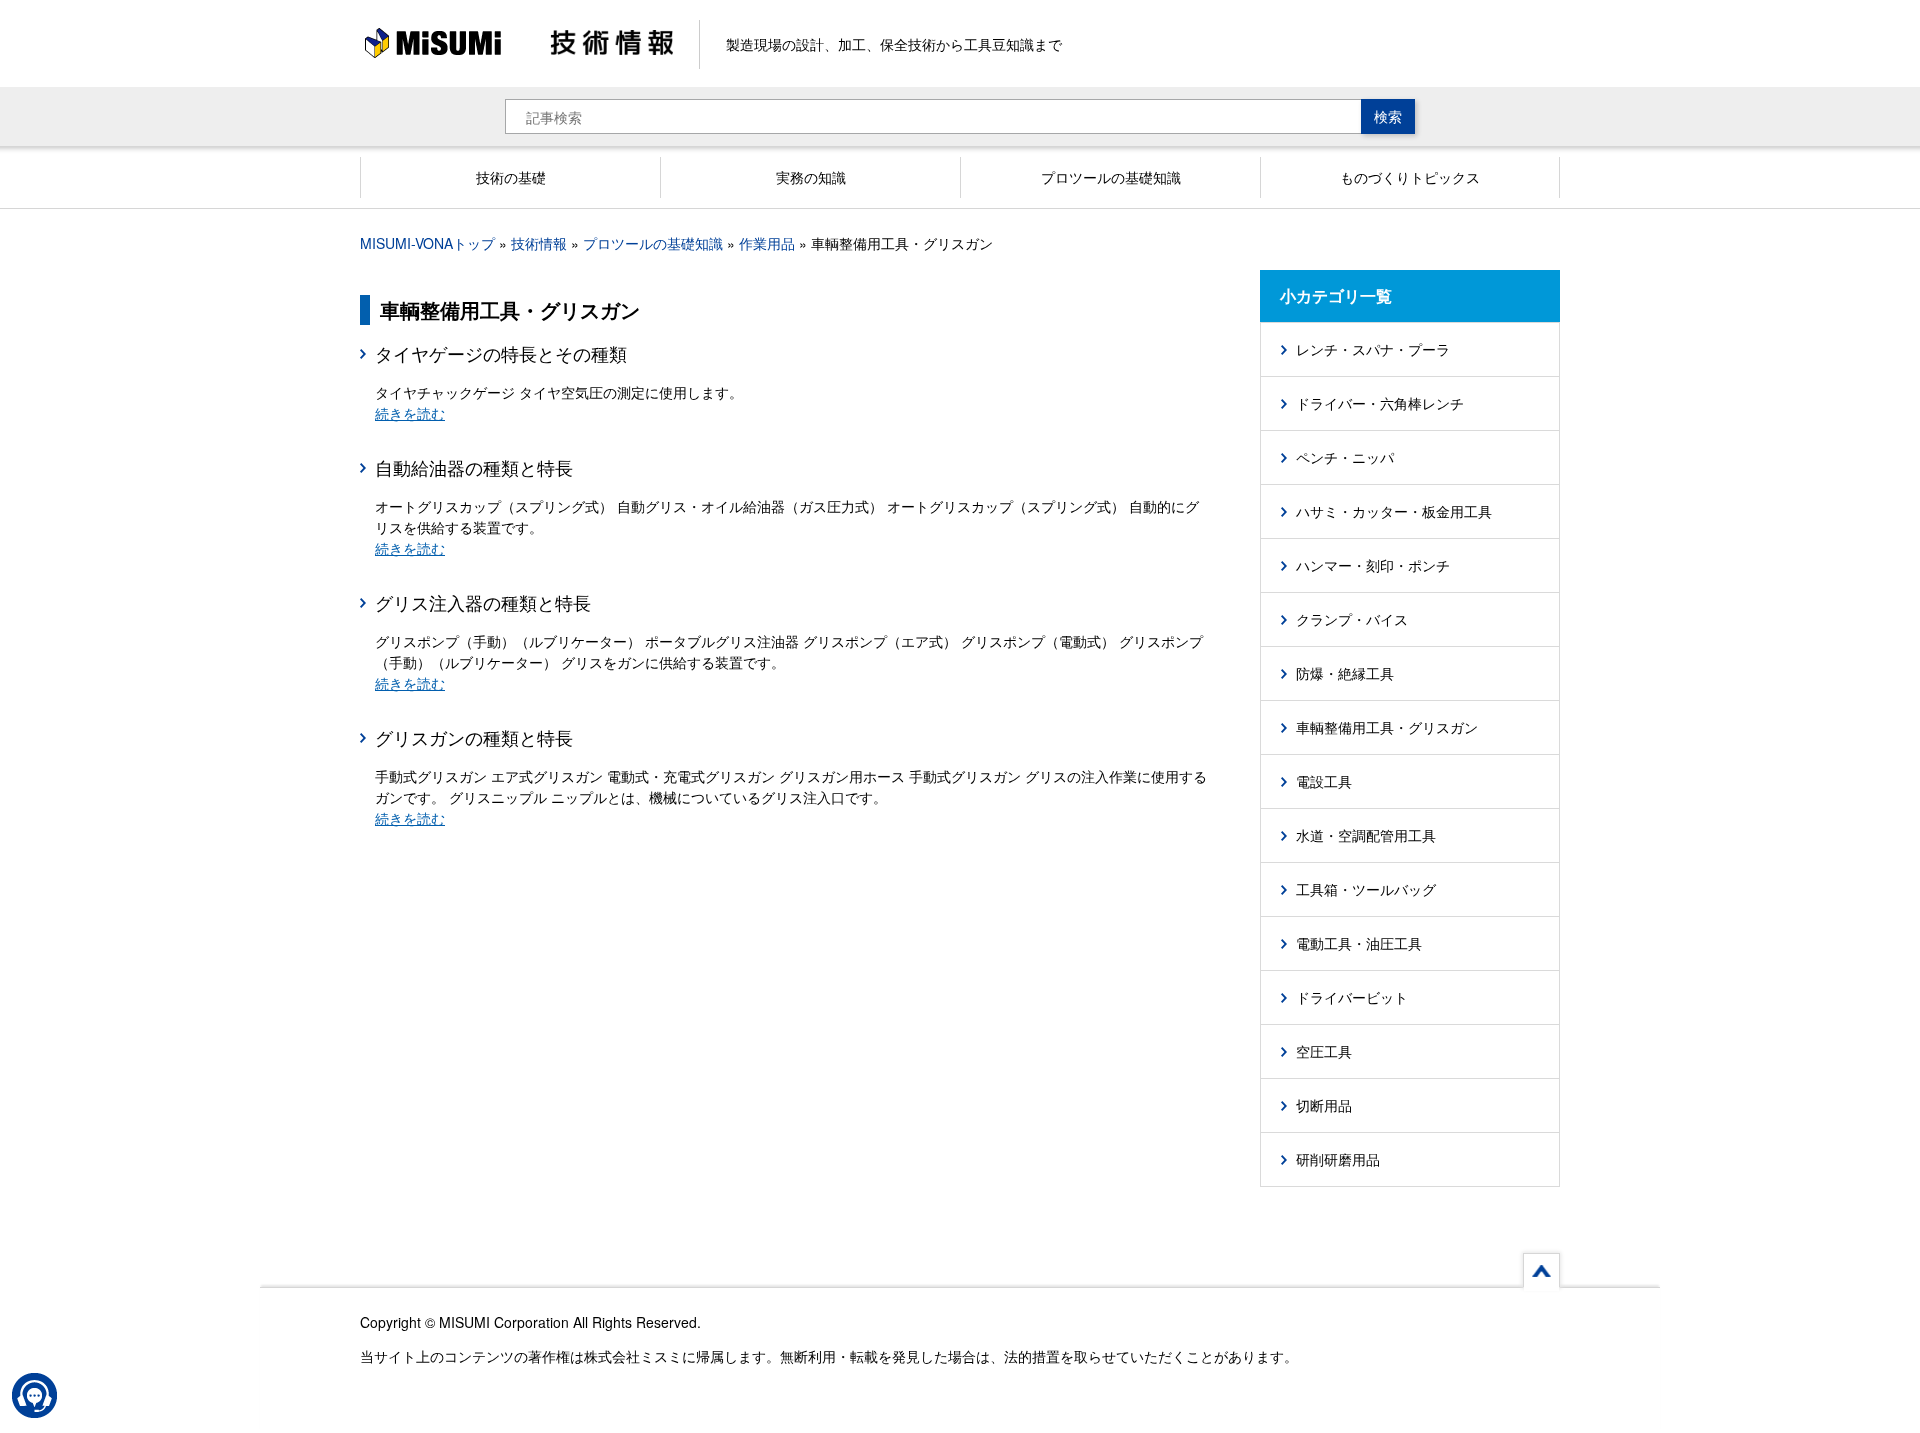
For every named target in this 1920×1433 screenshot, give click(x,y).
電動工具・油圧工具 (1359, 943)
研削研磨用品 (1338, 1159)
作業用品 (767, 243)
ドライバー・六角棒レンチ (1380, 403)
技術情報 (539, 243)
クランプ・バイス (1352, 619)
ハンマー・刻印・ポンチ (1373, 565)
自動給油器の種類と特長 (474, 467)
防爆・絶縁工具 (1345, 673)
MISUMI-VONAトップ (427, 243)
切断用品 (1324, 1105)
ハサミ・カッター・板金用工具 (1394, 511)
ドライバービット (1352, 997)
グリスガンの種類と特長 (474, 737)
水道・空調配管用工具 (1366, 835)
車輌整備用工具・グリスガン (1387, 727)
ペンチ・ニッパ (1345, 457)
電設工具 (1324, 781)
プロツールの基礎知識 (653, 243)
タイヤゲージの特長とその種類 (501, 353)
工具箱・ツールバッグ (1366, 889)
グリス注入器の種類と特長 (483, 602)
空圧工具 (1324, 1051)
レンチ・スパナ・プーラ (1373, 349)
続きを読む (410, 413)
